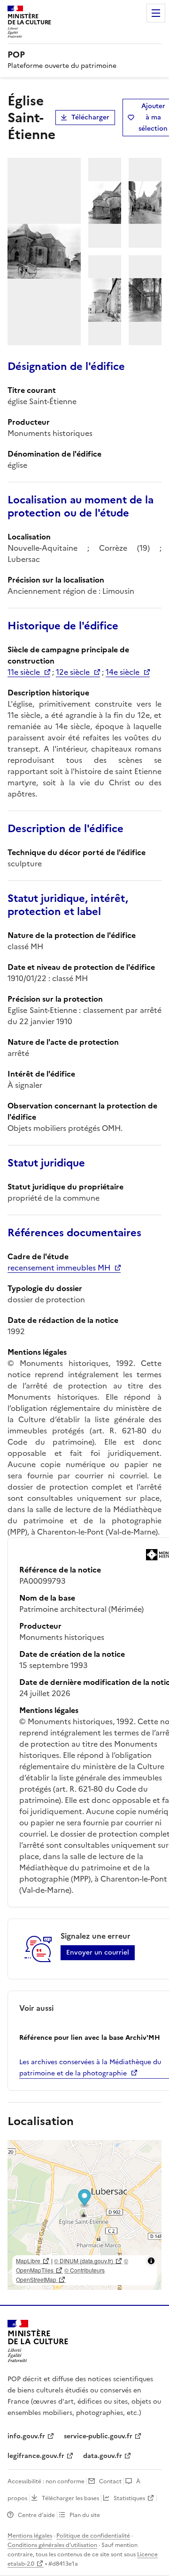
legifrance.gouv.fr (36, 2456)
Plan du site (85, 2515)
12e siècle (73, 672)
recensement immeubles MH (59, 1268)
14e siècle (123, 672)
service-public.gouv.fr (98, 2436)
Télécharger (90, 117)
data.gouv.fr (103, 2456)
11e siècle (24, 672)
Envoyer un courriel (98, 1952)
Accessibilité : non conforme (46, 2481)
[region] (84, 2215)
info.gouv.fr (26, 2436)
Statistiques (129, 2498)
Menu (156, 13)
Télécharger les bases (70, 2498)
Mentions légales (30, 2536)
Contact (110, 2481)
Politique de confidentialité (93, 2536)
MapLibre (28, 2261)
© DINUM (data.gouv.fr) (84, 2261)
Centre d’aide (36, 2515)
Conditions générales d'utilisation (52, 2545)
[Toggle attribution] (151, 2261)
